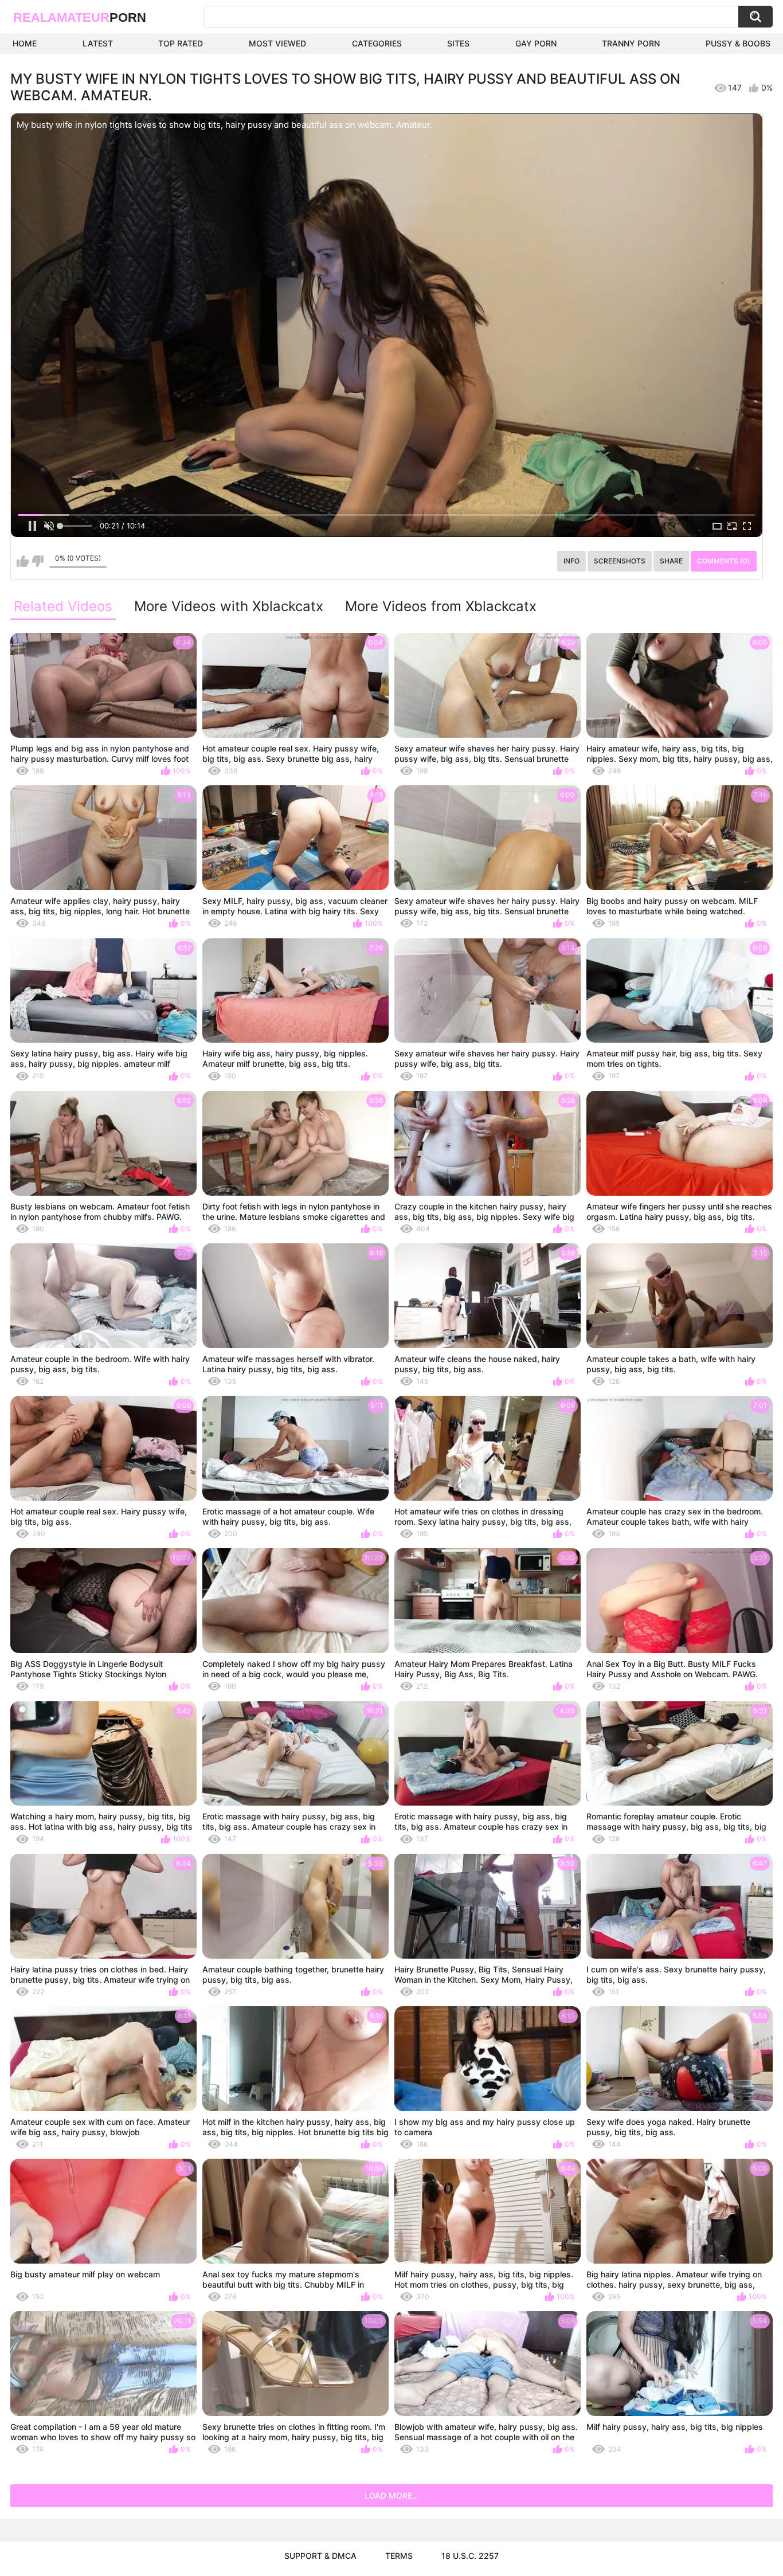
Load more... (392, 2495)
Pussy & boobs (738, 43)
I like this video (23, 561)
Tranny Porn (631, 43)
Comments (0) (724, 561)
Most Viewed (277, 43)
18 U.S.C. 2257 (470, 2556)
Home (25, 43)
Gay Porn (536, 43)
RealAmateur (80, 17)
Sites (458, 43)
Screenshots (620, 561)
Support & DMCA (320, 2556)
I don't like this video (38, 561)
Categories (377, 43)
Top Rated (181, 43)
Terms (399, 2556)
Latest (98, 43)
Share (671, 561)
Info (571, 561)
